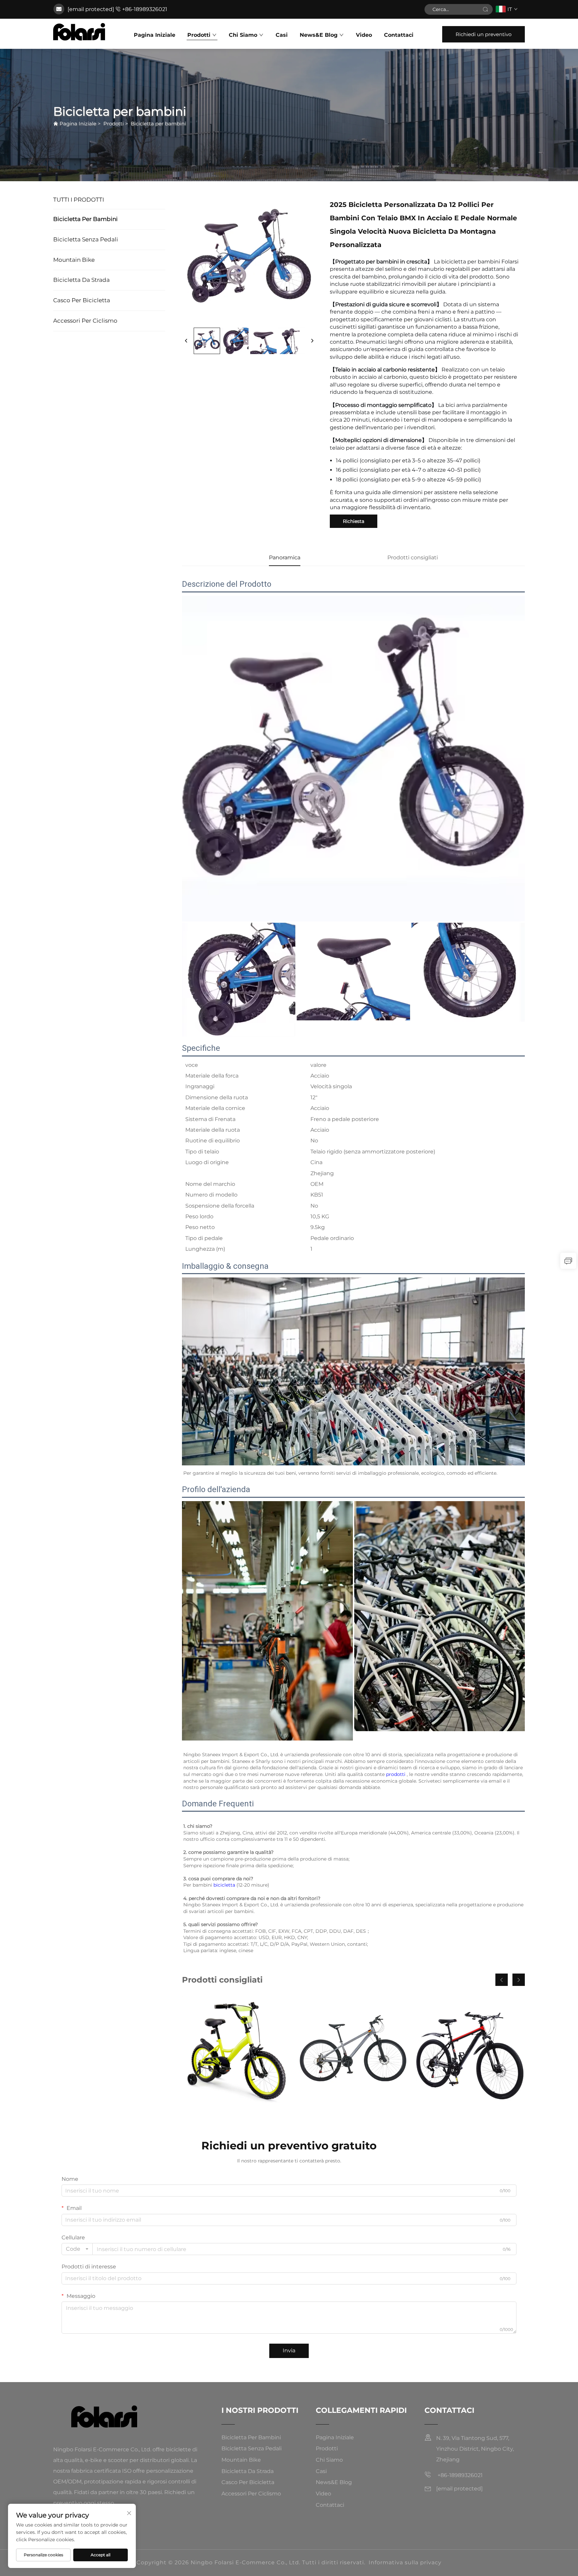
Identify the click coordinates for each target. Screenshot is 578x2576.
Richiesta (354, 521)
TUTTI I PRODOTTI (79, 200)
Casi (282, 35)
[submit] (485, 9)
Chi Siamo (243, 35)
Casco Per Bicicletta (82, 300)
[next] (312, 341)
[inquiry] (568, 1261)
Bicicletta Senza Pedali (86, 239)
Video (364, 35)
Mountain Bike (74, 260)
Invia (289, 2350)
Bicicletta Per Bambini (85, 219)
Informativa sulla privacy (405, 2562)
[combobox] (77, 2249)
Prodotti (199, 35)
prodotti (396, 1774)
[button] (502, 1980)
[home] (79, 32)
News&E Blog (319, 35)
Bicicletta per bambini (158, 124)
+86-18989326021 (145, 9)
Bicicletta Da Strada (81, 280)
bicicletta (225, 1885)
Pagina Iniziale (155, 35)
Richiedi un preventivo (484, 34)
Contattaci (399, 35)
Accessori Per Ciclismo (85, 321)
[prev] (186, 341)
